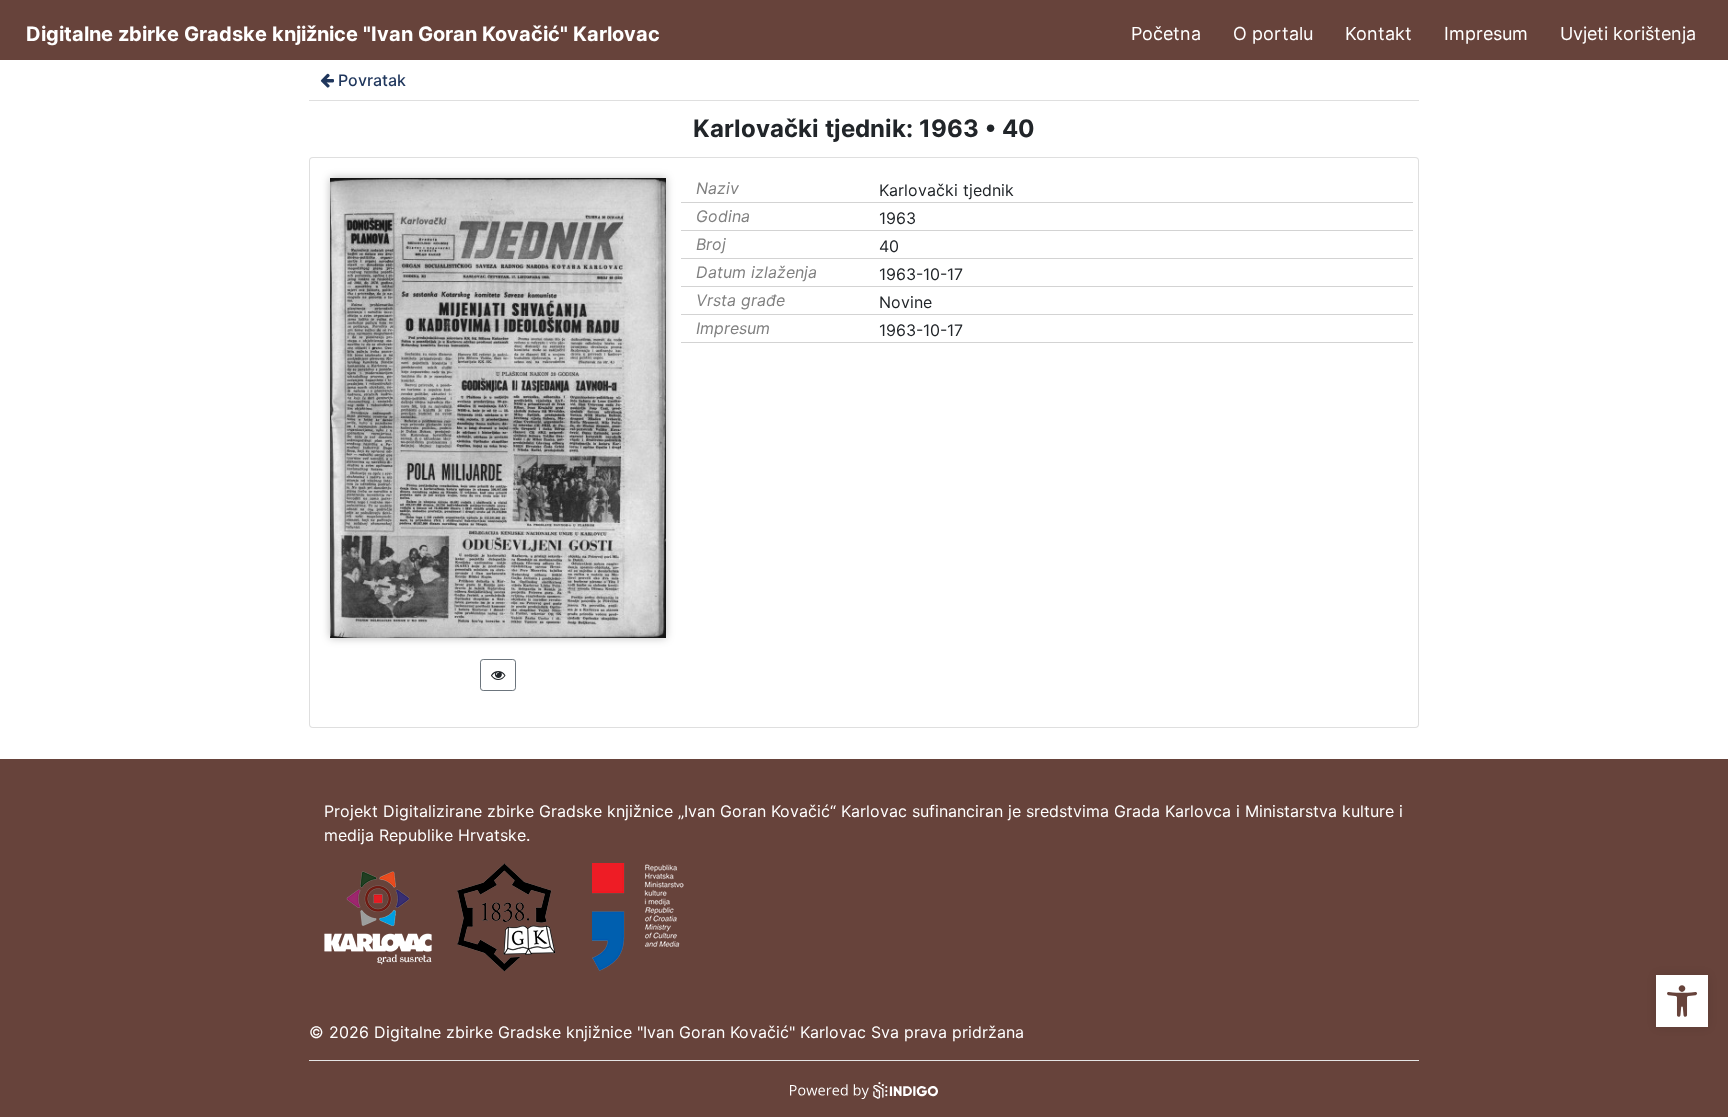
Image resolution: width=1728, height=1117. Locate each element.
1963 (897, 218)
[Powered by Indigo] (864, 1089)
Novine (905, 302)
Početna (1166, 33)
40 (889, 246)
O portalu (1273, 33)
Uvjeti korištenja (1628, 33)
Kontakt (1378, 33)
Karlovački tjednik (946, 190)
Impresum (1486, 33)
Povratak (372, 80)
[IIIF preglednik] (498, 675)
